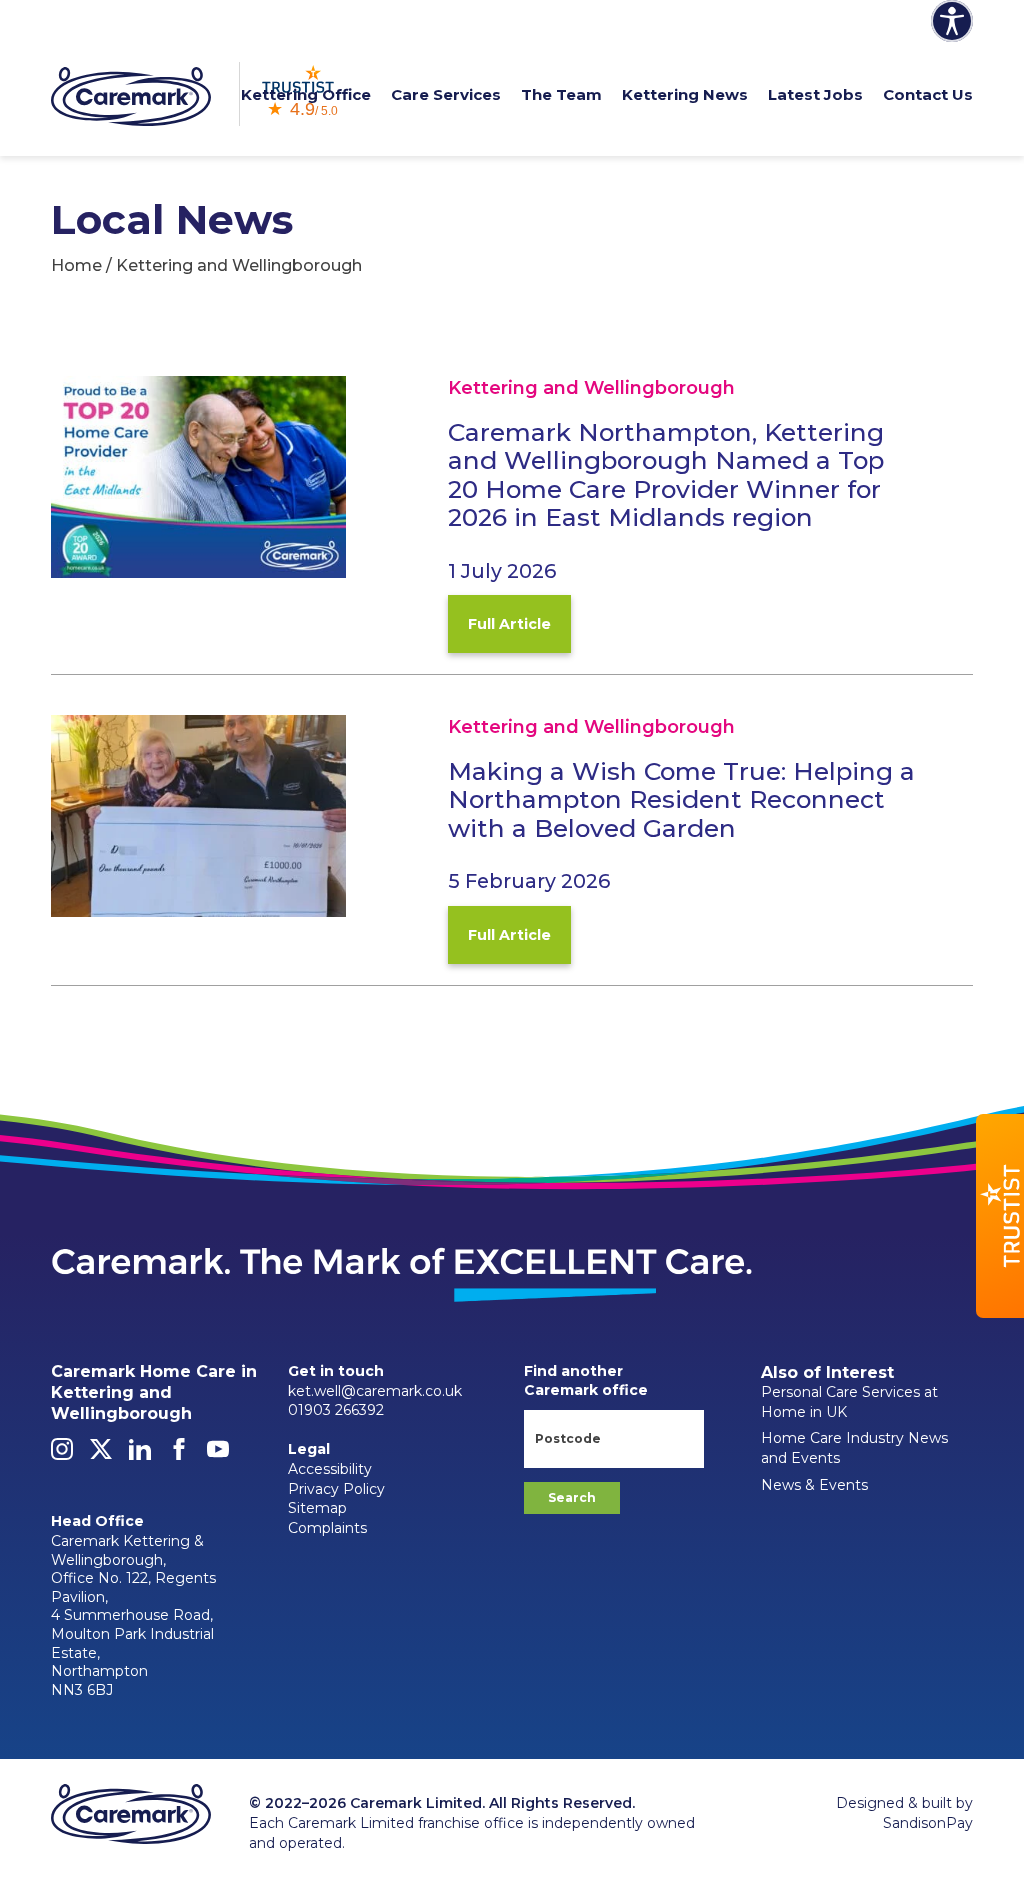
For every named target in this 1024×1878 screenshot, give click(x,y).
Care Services (446, 94)
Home (76, 265)
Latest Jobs (815, 94)
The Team (561, 94)
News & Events (814, 1485)
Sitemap (317, 1508)
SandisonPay (928, 1823)
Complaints (327, 1528)
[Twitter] (101, 1455)
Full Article (509, 624)
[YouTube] (218, 1455)
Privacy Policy (336, 1489)
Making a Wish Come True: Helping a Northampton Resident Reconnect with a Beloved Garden (681, 799)
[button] (1000, 1216)
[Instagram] (62, 1455)
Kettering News (685, 94)
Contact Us (928, 94)
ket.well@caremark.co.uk (375, 1391)
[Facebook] (179, 1455)
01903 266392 (336, 1410)
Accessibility (330, 1469)
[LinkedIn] (140, 1455)
